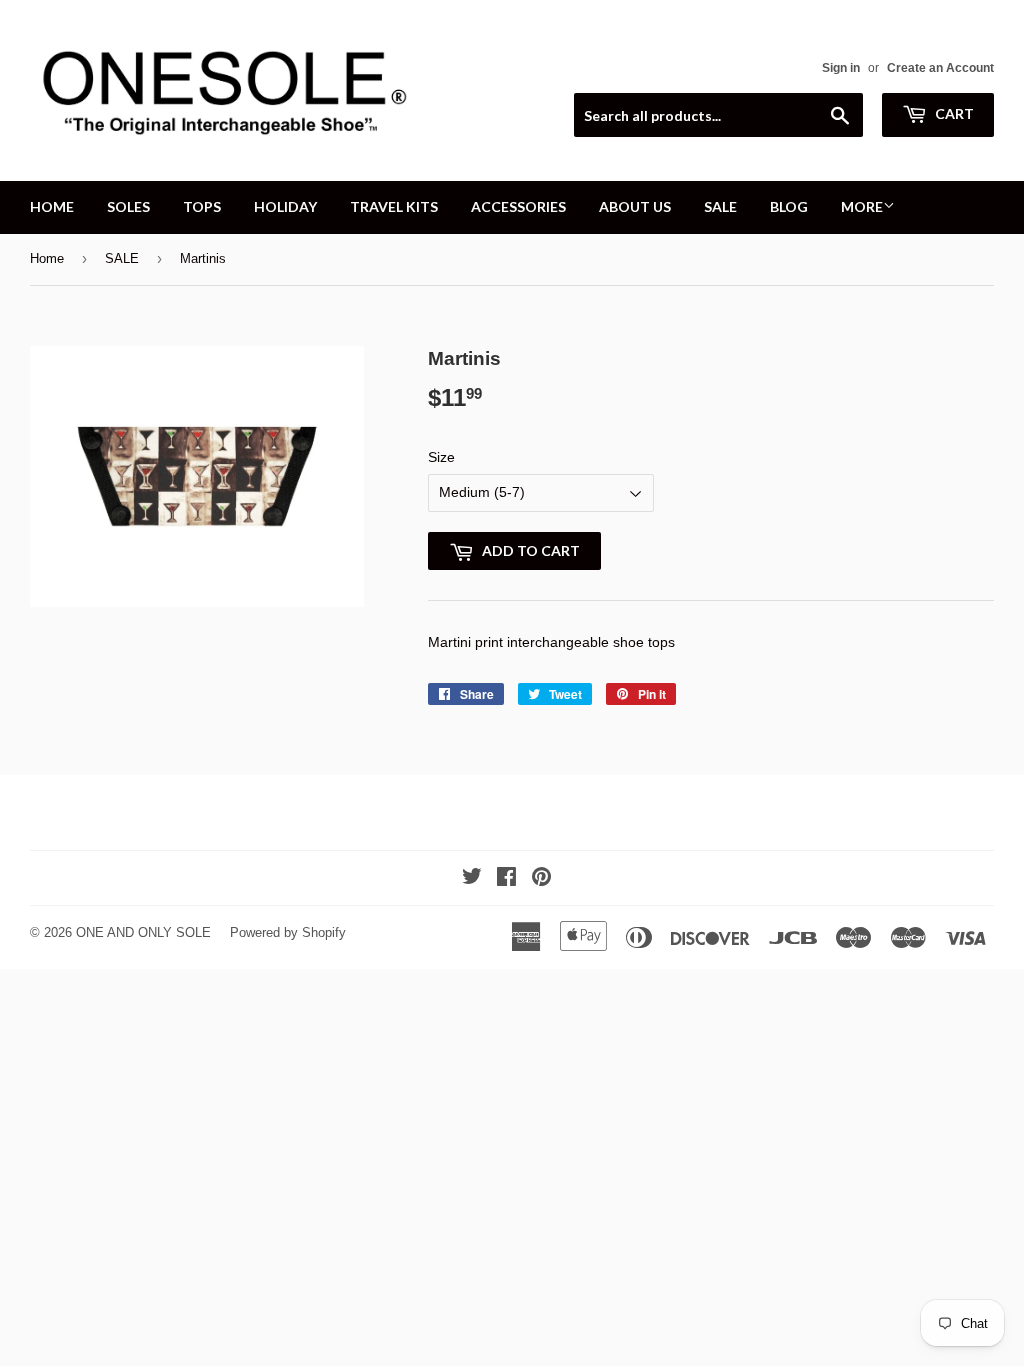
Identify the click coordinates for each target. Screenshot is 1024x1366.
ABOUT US (635, 206)
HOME (52, 206)
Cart (953, 113)
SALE (720, 206)
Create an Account (940, 68)
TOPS (202, 206)
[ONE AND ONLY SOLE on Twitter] (472, 879)
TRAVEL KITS (394, 206)
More (862, 206)
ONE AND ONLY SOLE (143, 932)
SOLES (128, 206)
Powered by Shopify (288, 932)
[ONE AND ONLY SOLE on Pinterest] (541, 879)
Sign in (841, 68)
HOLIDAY (285, 206)
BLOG (789, 206)
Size (441, 457)
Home (47, 258)
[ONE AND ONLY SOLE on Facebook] (506, 879)
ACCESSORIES (518, 206)
